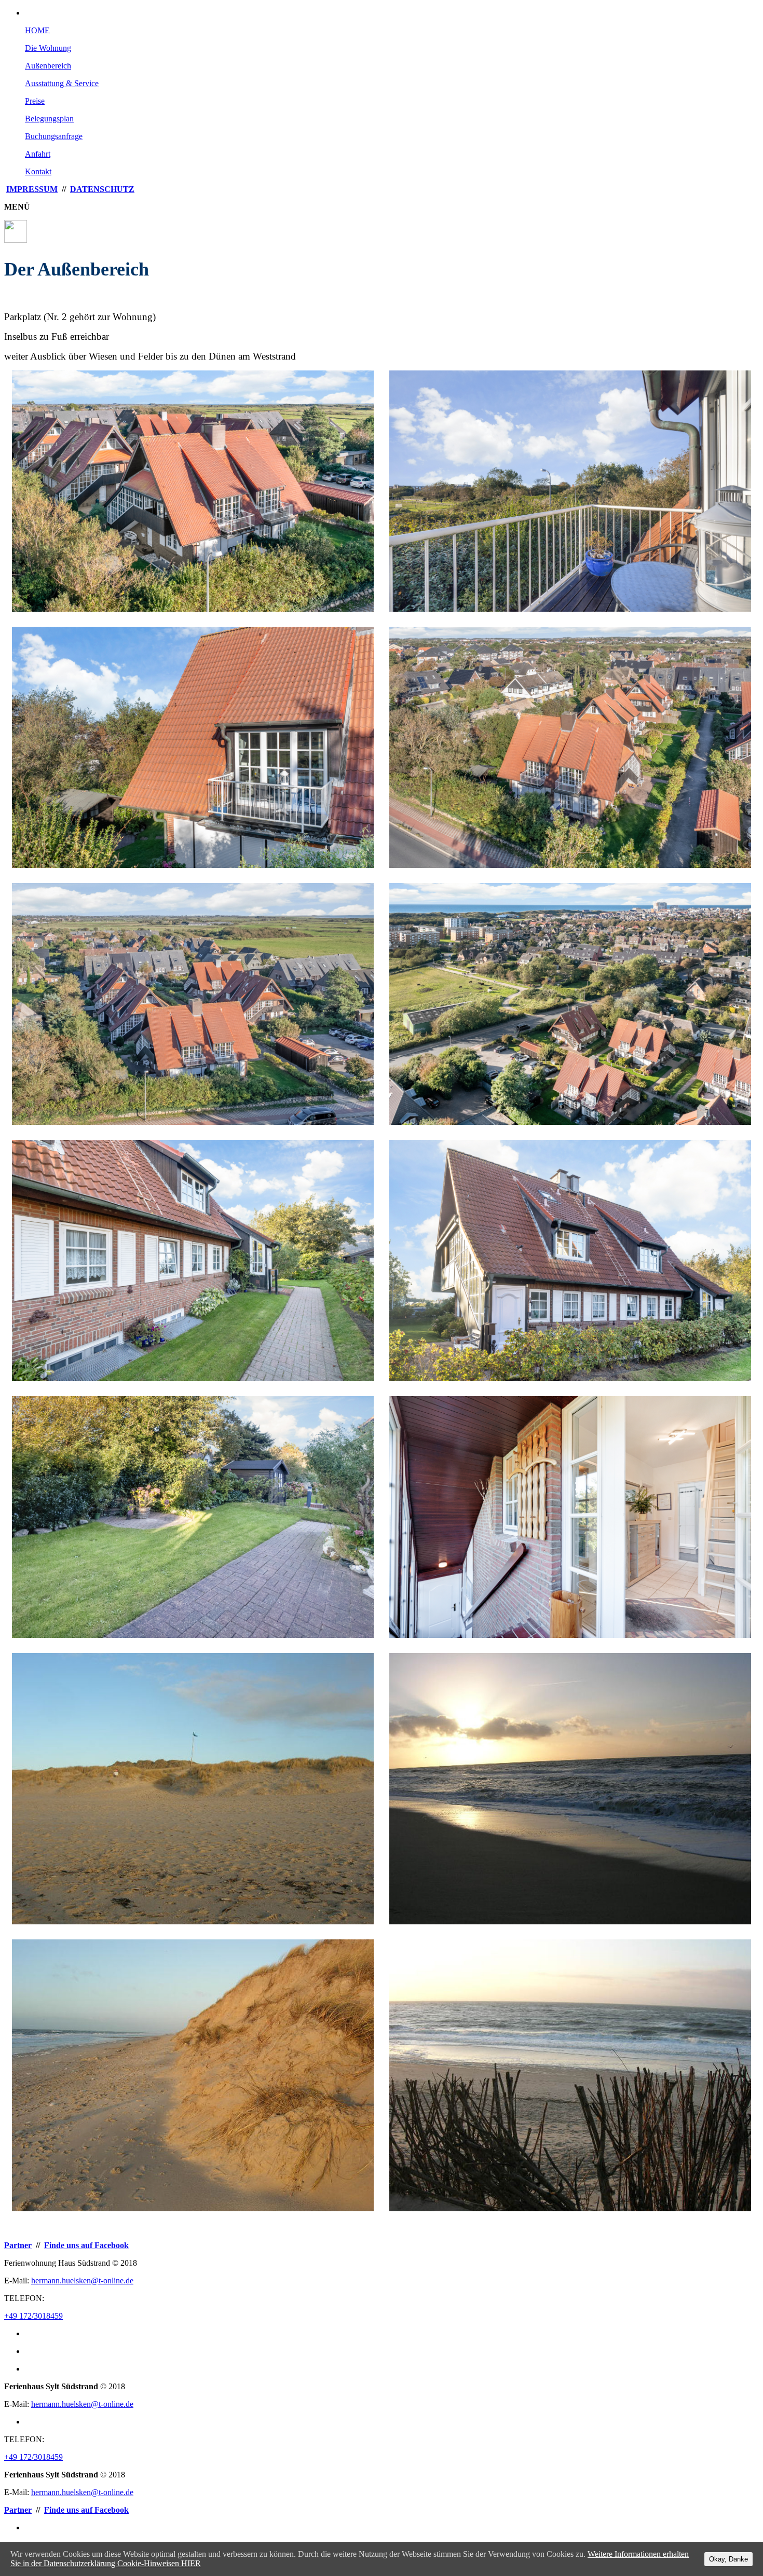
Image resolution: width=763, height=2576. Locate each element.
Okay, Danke (728, 2559)
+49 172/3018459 (33, 2316)
